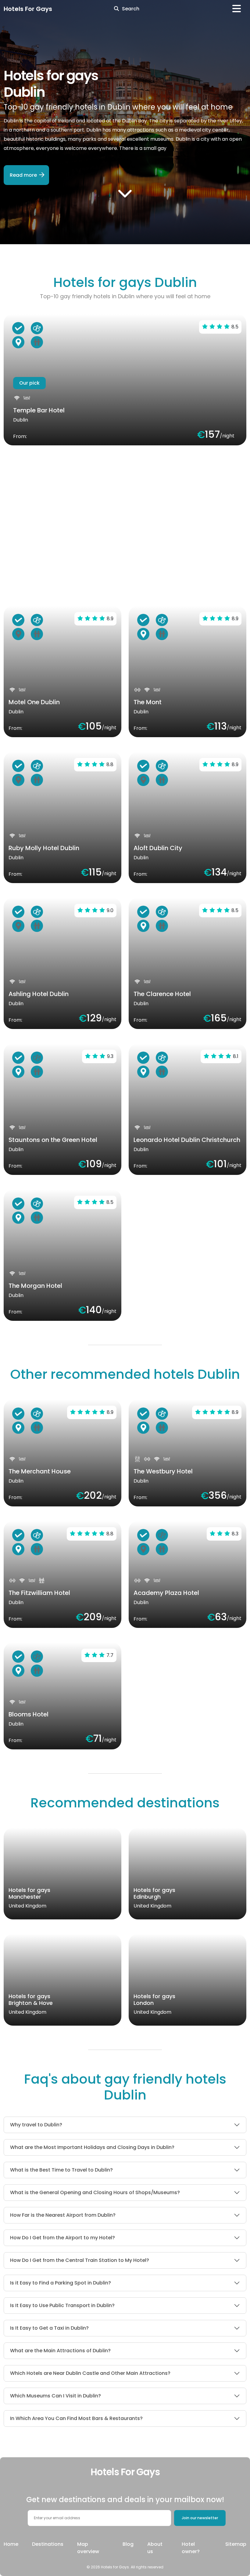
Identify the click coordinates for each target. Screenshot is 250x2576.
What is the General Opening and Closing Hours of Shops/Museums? (95, 2192)
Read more (23, 175)
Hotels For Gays (28, 9)
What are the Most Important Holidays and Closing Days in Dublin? (92, 2147)
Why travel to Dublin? (36, 2125)
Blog (128, 2544)
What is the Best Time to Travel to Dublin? (61, 2170)
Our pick (29, 383)
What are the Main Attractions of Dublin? (60, 2351)
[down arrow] (125, 193)
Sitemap (236, 2544)
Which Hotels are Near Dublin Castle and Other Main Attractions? (90, 2373)
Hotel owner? (191, 2548)
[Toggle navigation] (237, 9)
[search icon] (116, 9)
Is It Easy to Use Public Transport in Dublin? (62, 2305)
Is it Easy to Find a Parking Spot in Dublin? (61, 2283)
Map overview (88, 2548)
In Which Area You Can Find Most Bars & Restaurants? (76, 2418)
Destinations (48, 2544)
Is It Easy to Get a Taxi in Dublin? (49, 2328)
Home (11, 2544)
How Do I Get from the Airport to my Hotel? (62, 2238)
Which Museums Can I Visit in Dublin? (55, 2396)
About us (155, 2548)
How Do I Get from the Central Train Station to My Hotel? (80, 2260)
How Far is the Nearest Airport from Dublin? (63, 2215)
